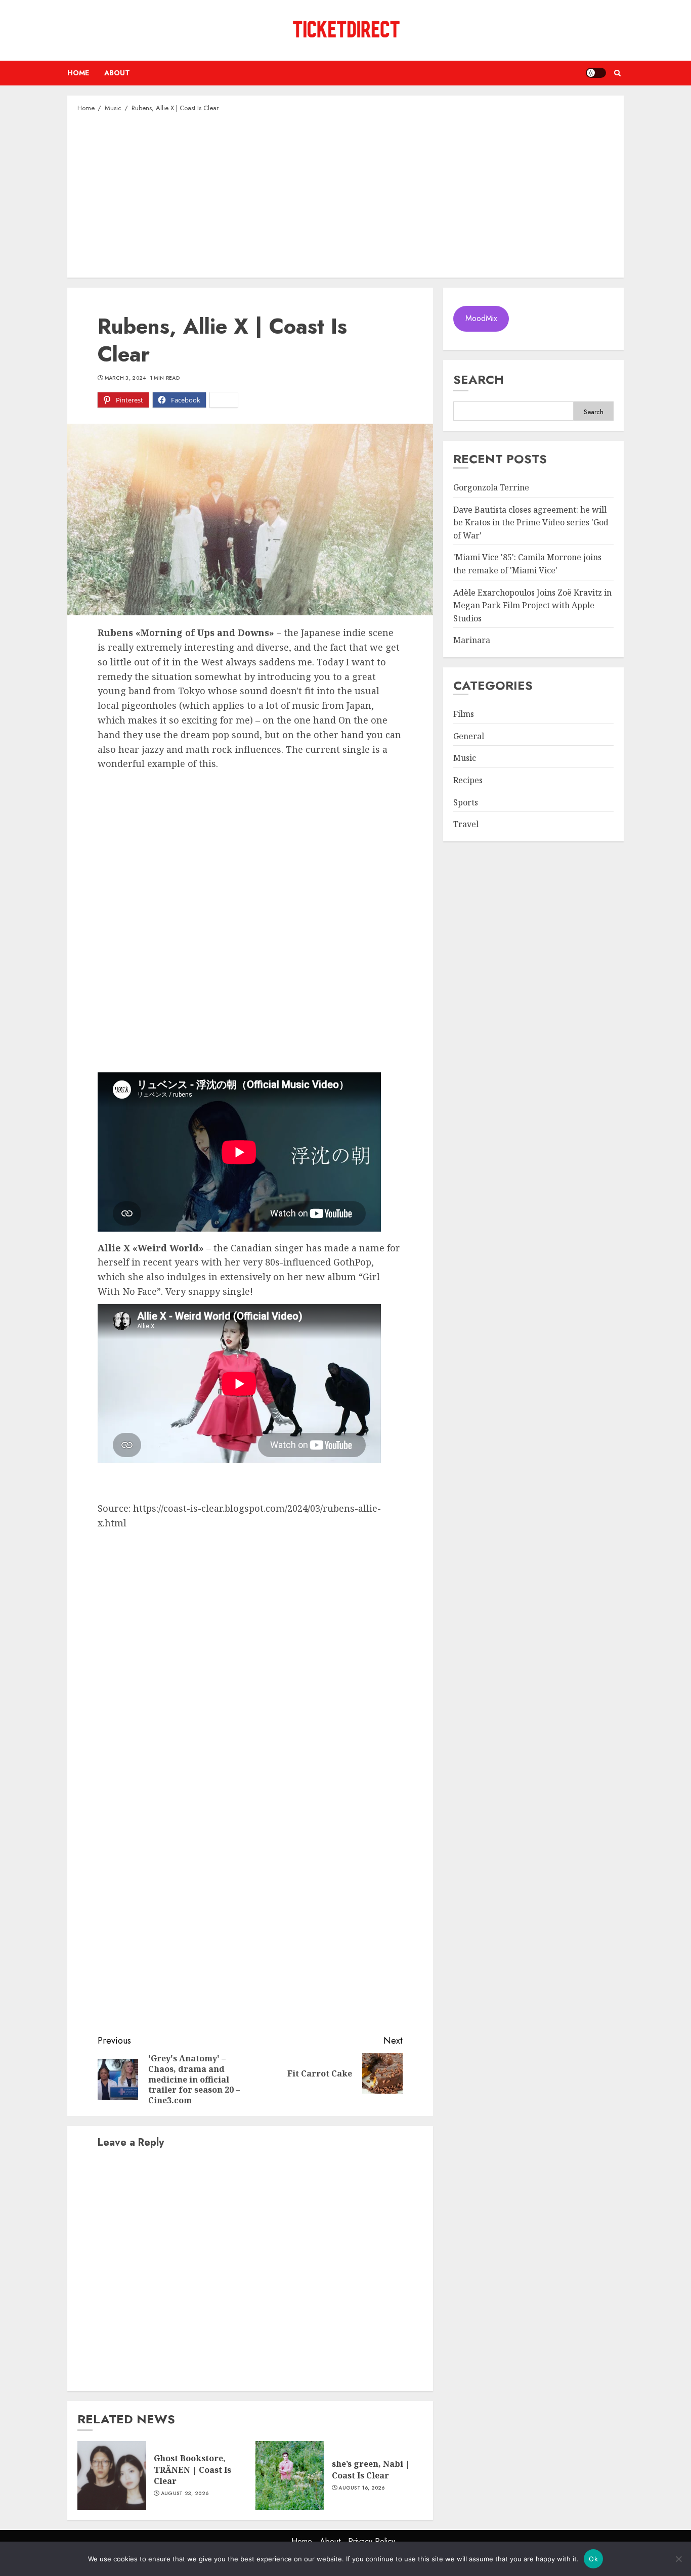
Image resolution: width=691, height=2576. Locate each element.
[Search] (617, 73)
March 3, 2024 (125, 378)
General (469, 737)
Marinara (472, 641)
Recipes (468, 781)
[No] (678, 2559)
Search (479, 379)
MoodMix (481, 319)
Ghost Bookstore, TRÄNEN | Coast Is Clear (192, 2470)
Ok (593, 2559)
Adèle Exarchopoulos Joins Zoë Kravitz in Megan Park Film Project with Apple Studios (532, 605)
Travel (466, 825)
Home (78, 73)
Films (464, 714)
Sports (466, 802)
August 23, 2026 (185, 2494)
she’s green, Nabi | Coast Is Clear (371, 2469)
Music (465, 758)
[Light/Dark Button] (596, 73)
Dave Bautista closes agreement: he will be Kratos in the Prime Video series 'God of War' (531, 523)
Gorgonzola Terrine (491, 488)
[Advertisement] (345, 194)
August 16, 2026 (362, 2488)
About (117, 73)
